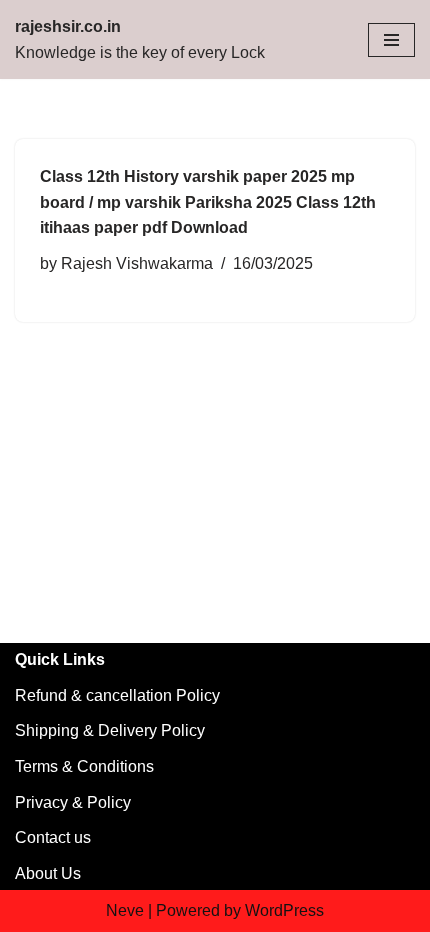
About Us (48, 873)
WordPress (284, 910)
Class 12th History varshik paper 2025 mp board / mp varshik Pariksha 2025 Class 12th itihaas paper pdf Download (208, 202)
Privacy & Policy (73, 802)
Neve (125, 910)
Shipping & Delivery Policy (110, 730)
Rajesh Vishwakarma (137, 263)
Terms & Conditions (84, 766)
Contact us (53, 837)
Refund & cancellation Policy (117, 695)
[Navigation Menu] (391, 40)
